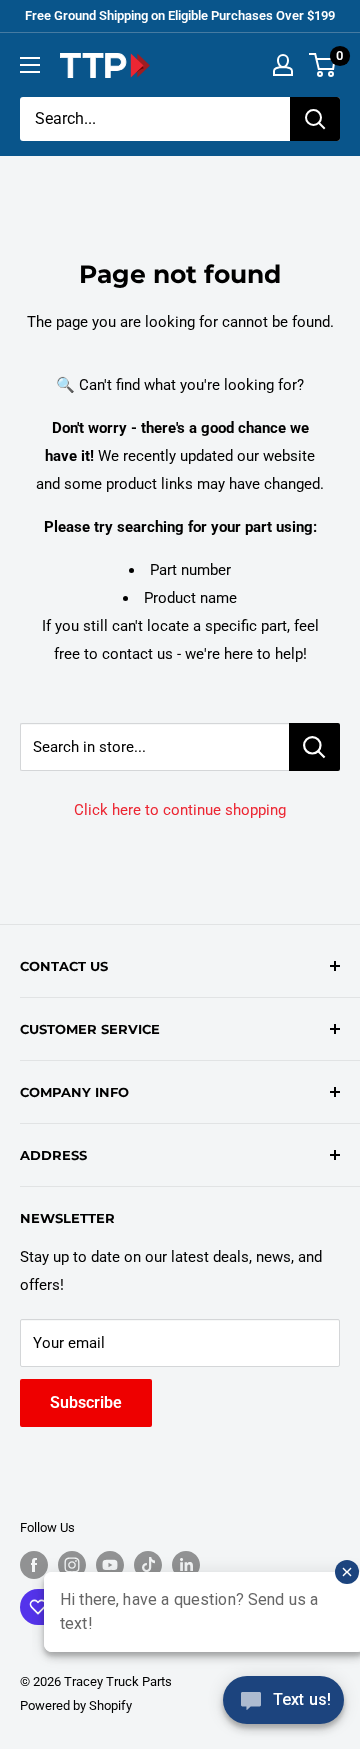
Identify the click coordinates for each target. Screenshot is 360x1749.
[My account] (283, 65)
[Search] (315, 119)
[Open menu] (30, 65)
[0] (323, 65)
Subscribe (86, 1402)
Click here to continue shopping (180, 810)
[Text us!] (283, 1706)
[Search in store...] (314, 747)
